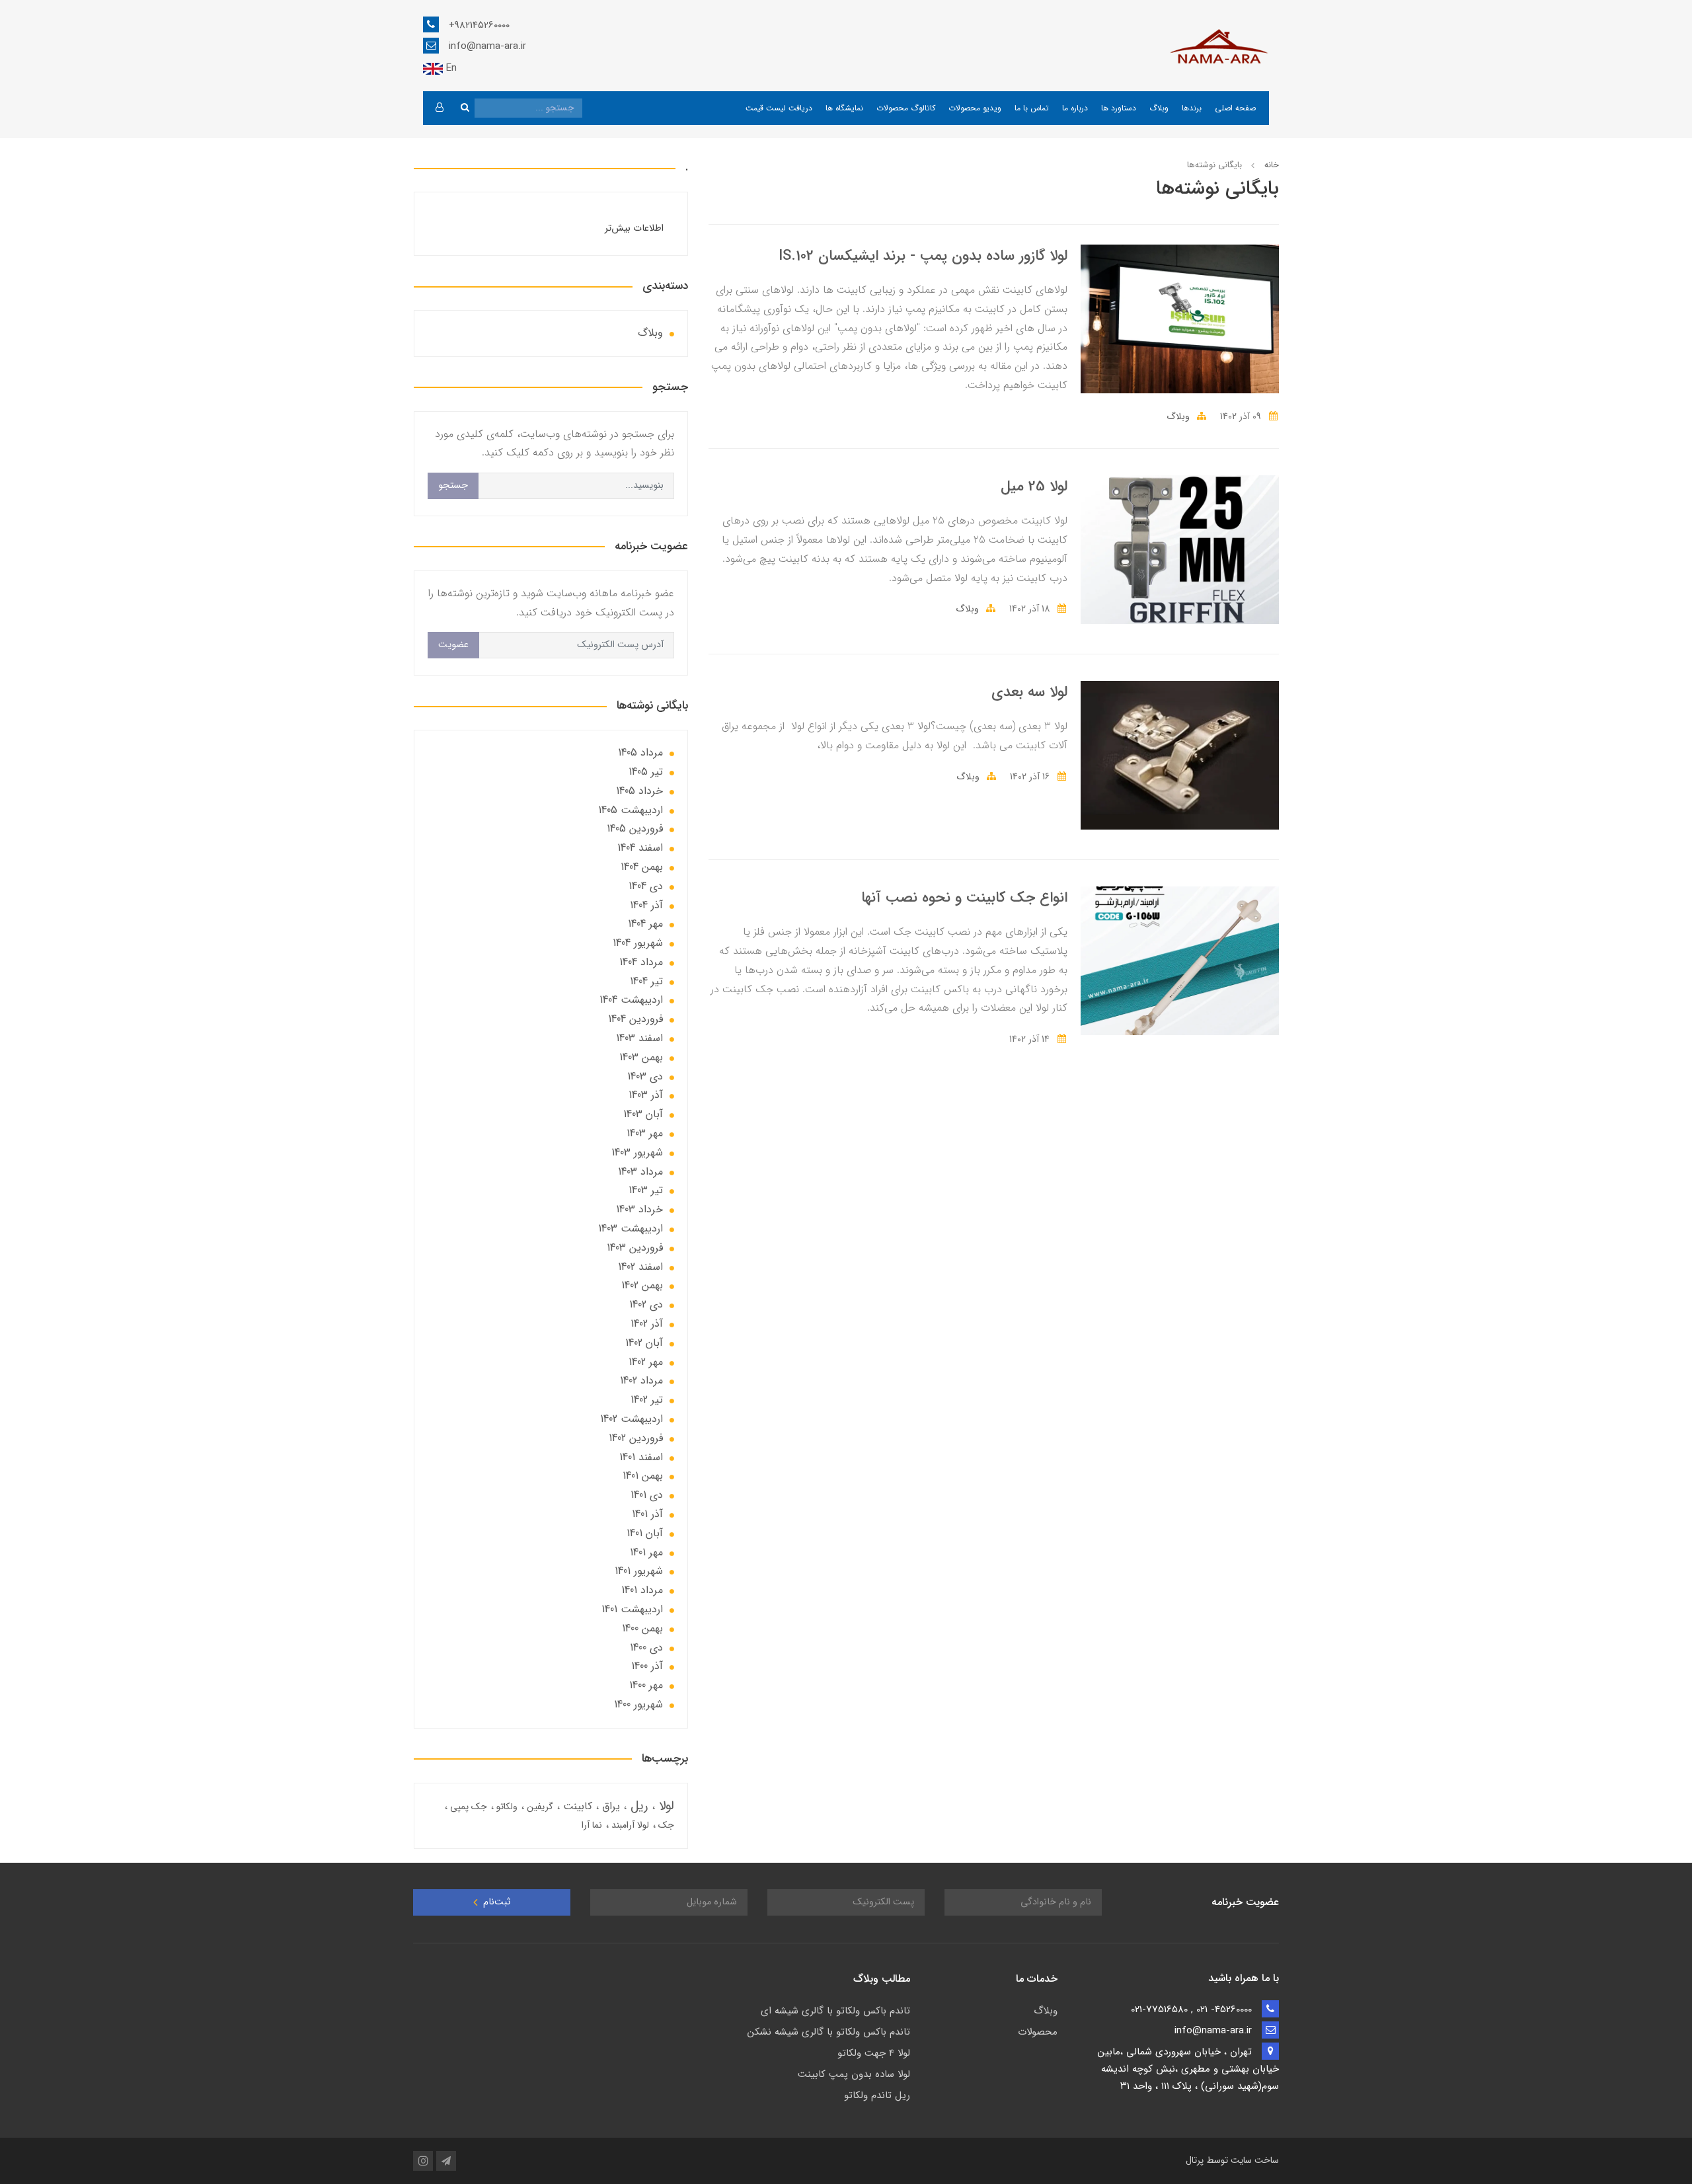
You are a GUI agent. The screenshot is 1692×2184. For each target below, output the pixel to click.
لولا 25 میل (1034, 487)
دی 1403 (645, 1076)
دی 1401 (647, 1495)
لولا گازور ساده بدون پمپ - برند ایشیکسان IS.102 (923, 256)
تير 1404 (646, 981)
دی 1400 (646, 1648)
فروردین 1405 (635, 829)
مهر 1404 (645, 924)
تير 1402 (647, 1400)
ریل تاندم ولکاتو (877, 2095)
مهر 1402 (646, 1362)
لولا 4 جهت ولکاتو (874, 2053)
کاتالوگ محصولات (906, 108)
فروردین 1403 (635, 1248)
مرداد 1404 (641, 962)
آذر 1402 (647, 1324)
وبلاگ (1159, 108)
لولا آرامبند (629, 1825)
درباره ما (1075, 108)
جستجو (453, 486)
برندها (1192, 108)
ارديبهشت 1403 (631, 1228)
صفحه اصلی (1235, 108)
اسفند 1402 (640, 1267)
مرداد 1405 (640, 753)
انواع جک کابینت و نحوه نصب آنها (964, 898)
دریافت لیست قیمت (779, 108)
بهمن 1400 (642, 1628)
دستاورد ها (1119, 108)
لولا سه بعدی (1029, 692)
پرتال (1195, 2160)
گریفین (539, 1807)
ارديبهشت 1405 (631, 810)
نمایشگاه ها (844, 108)
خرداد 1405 (639, 791)
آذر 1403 (646, 1095)
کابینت (576, 1806)
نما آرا (592, 1825)
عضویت (453, 645)
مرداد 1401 (642, 1590)
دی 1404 (646, 886)
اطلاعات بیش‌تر (634, 228)
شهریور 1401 (639, 1571)
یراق (609, 1806)
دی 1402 (646, 1305)
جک (665, 1825)
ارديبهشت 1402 (632, 1419)
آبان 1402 (644, 1343)
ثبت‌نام (495, 1902)
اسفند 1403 (639, 1038)
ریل (637, 1806)
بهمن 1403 (641, 1057)
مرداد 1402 (641, 1381)
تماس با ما (1032, 108)
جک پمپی (467, 1807)
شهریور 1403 (637, 1152)
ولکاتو (506, 1807)
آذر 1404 (646, 905)
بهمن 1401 (643, 1476)
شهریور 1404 (638, 943)
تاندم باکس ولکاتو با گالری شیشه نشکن (829, 2032)
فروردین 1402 (636, 1438)
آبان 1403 (643, 1114)
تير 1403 (646, 1190)
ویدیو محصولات (975, 108)
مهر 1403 (645, 1133)
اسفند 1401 (641, 1457)
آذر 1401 (647, 1514)
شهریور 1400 (638, 1704)
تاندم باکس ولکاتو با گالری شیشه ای (835, 2011)
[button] (439, 108)
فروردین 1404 (635, 1019)
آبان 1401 (645, 1533)
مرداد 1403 (640, 1172)
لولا (665, 1806)
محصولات (1038, 2032)
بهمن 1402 (642, 1285)
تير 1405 (646, 772)
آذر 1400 (647, 1666)
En (450, 68)
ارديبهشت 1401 (632, 1609)
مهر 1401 (646, 1552)
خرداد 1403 (639, 1209)
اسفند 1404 (640, 848)
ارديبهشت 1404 (631, 1000)
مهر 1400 (646, 1685)
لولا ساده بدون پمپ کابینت (854, 2074)
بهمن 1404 (642, 867)
